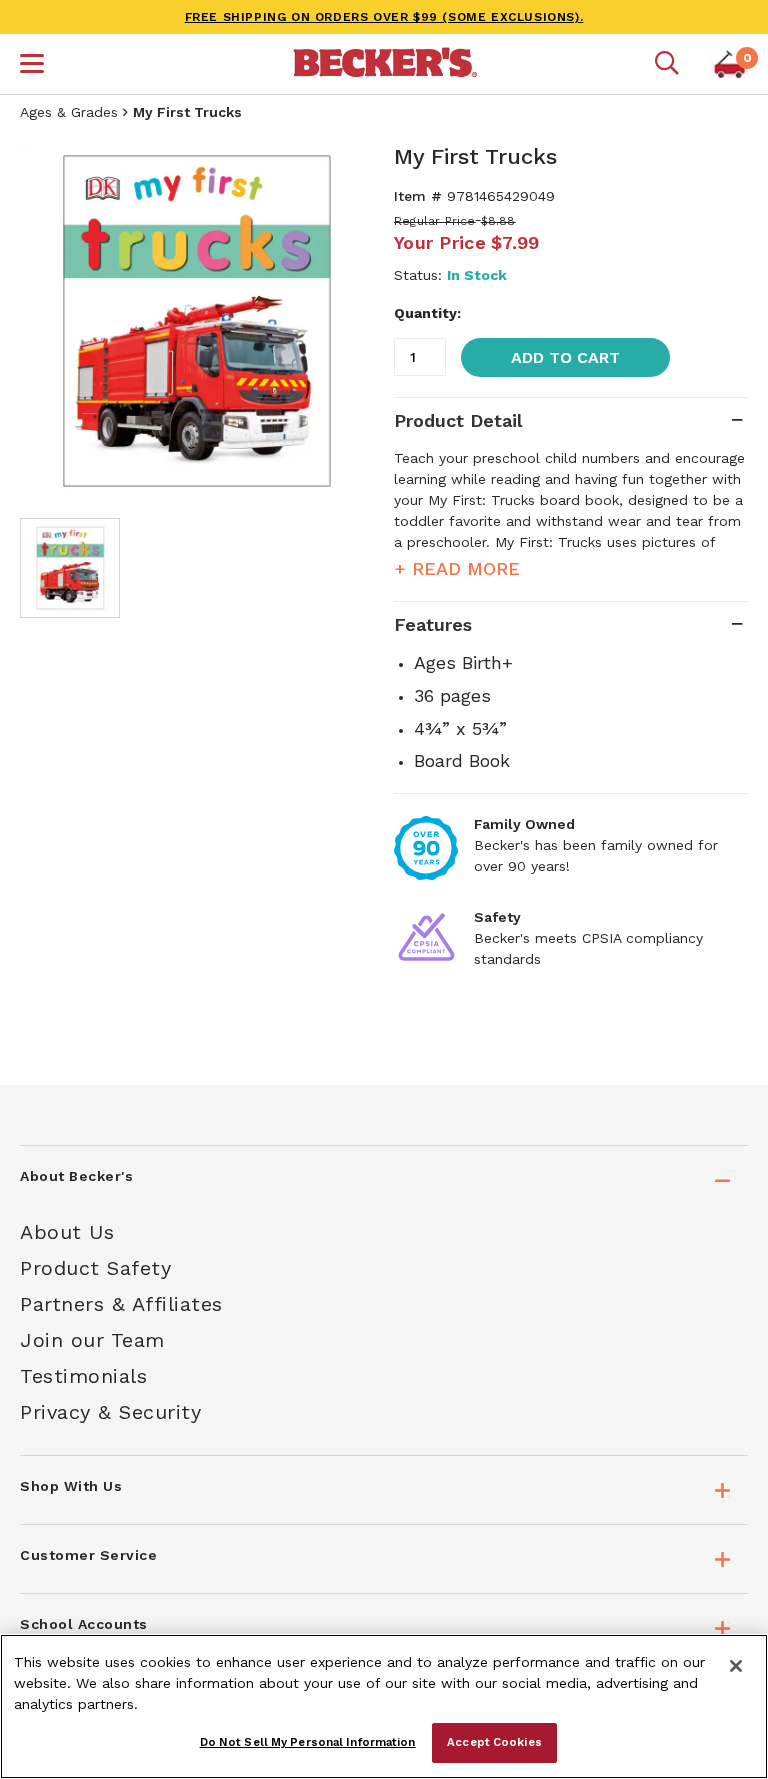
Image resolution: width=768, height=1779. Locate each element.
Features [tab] (433, 624)
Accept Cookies (494, 1742)
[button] (32, 66)
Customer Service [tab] (88, 1555)
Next (344, 321)
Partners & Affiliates (121, 1304)
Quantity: (427, 313)
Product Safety (95, 1268)
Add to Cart (565, 357)
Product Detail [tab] (458, 420)
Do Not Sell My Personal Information (308, 1742)
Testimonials (83, 1376)
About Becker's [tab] (76, 1176)
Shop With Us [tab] (71, 1486)
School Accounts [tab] (84, 1624)
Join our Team (92, 1340)
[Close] (736, 1666)
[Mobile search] (667, 64)
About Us (67, 1232)
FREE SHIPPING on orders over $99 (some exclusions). (384, 17)
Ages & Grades (69, 112)
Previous (50, 321)
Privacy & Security (110, 1412)
